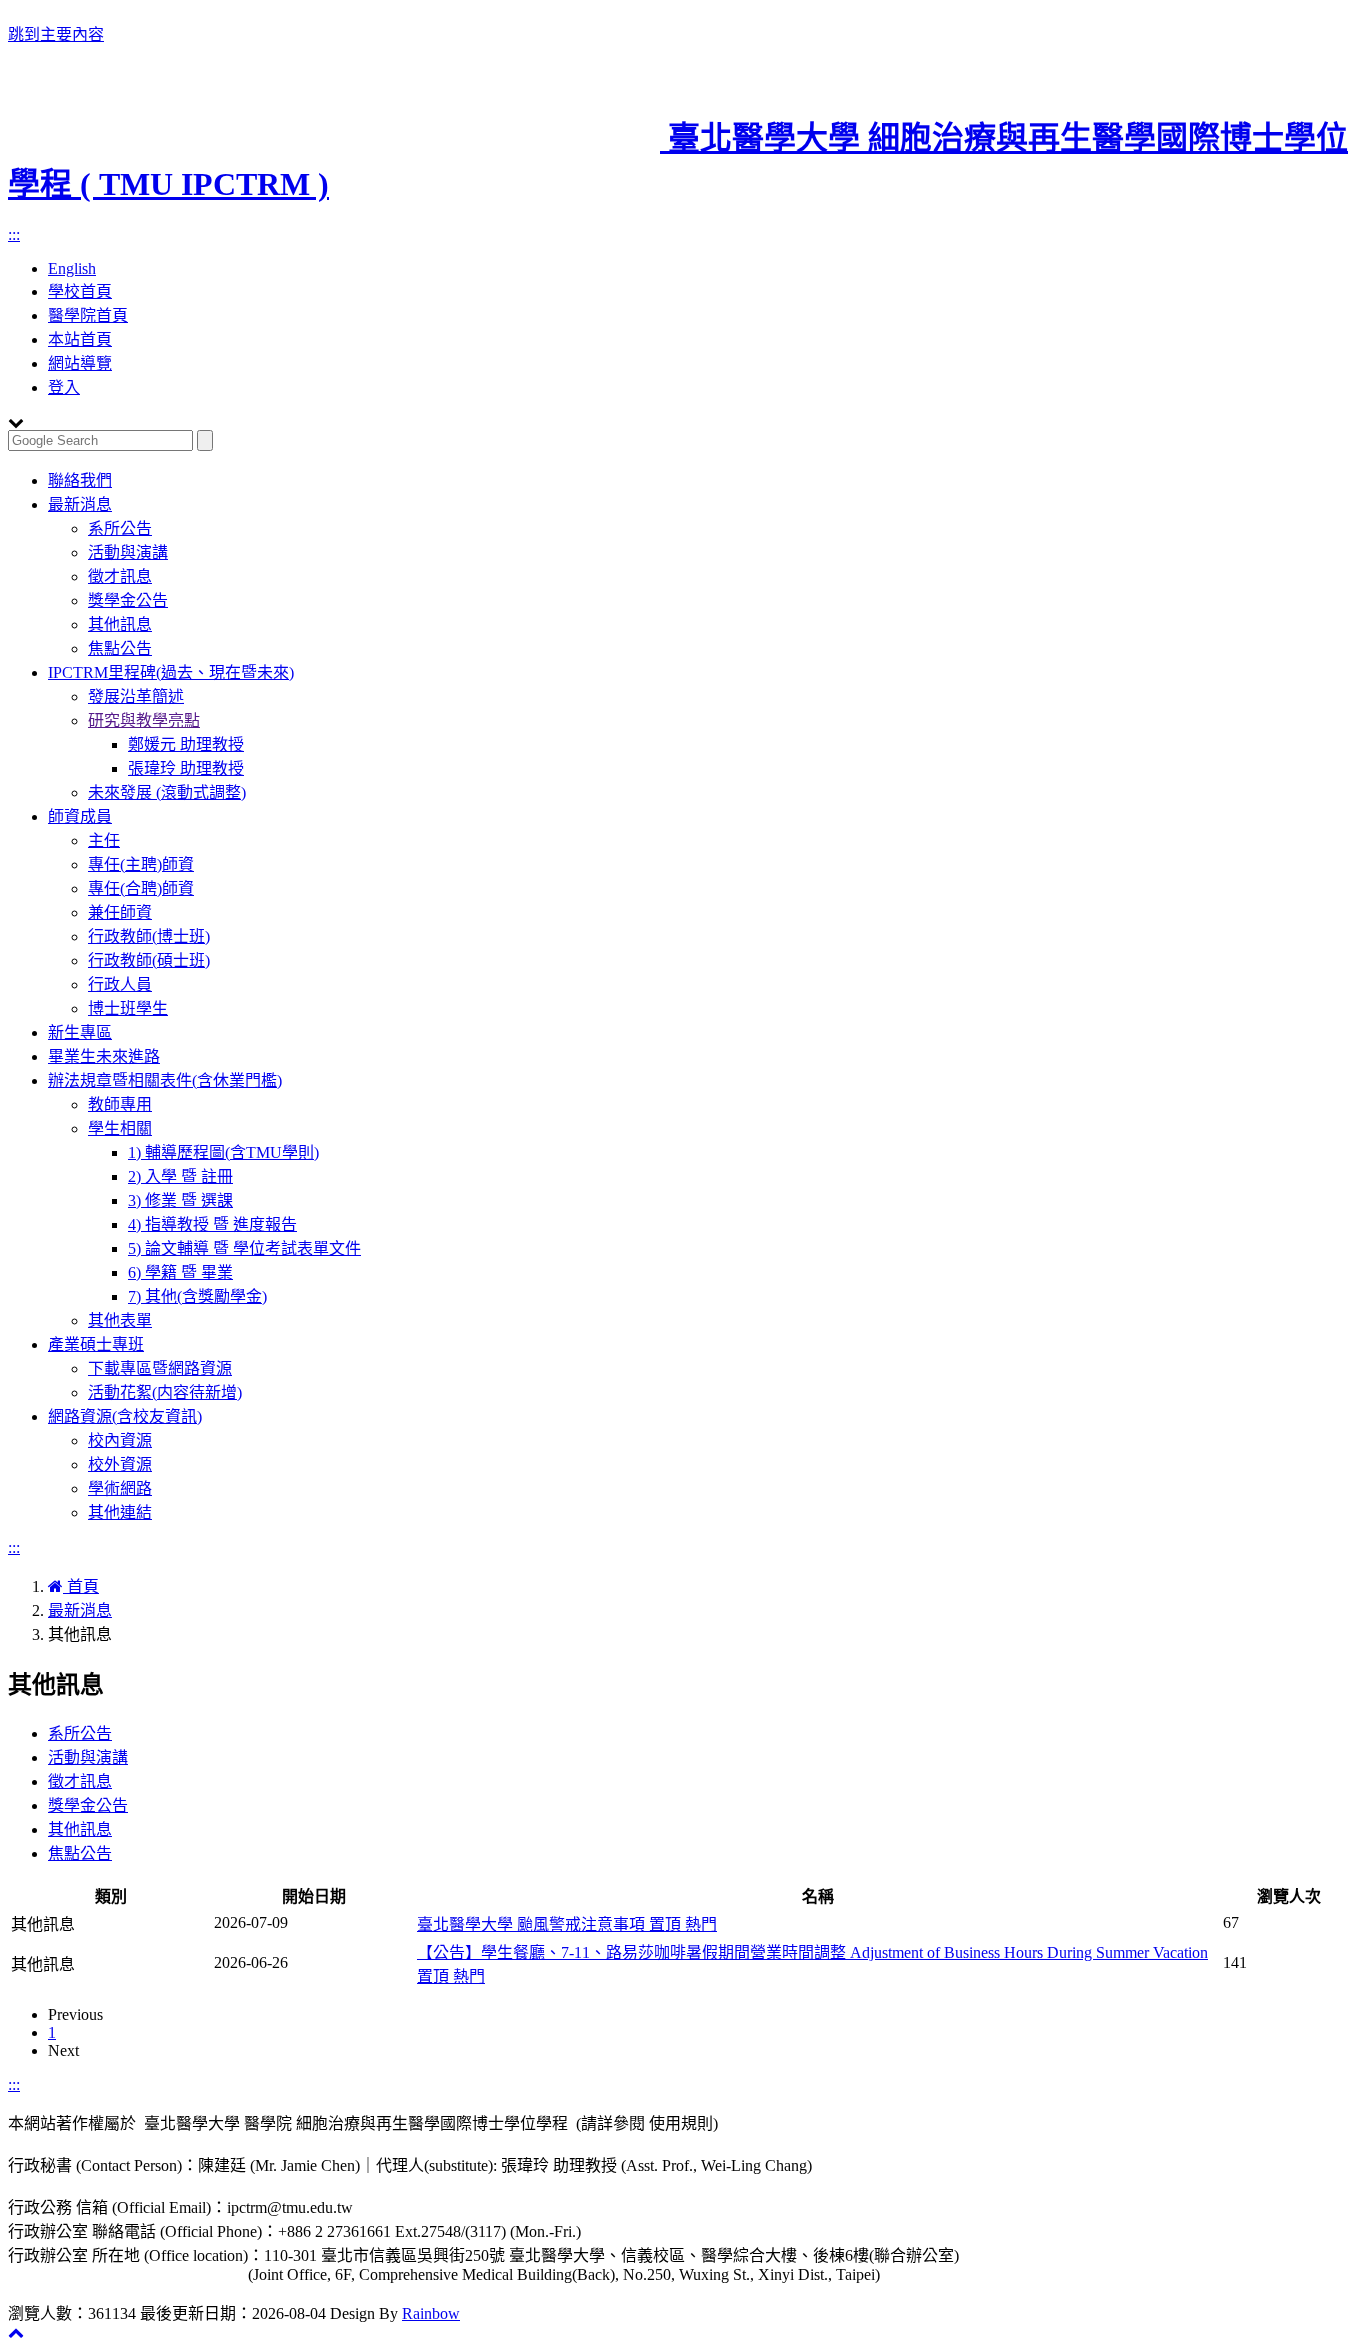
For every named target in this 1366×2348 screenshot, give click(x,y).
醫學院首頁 (88, 315)
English (72, 268)
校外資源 (120, 1464)
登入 (64, 387)
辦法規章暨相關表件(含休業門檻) (165, 1080)
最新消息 (80, 504)
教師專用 (120, 1104)
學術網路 (120, 1488)
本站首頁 (80, 339)
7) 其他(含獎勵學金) (197, 1296)
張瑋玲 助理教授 (186, 768)
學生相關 (120, 1128)
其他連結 (120, 1512)
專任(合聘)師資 (141, 888)
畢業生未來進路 (104, 1056)
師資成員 (80, 816)
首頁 (81, 1586)
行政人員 (120, 984)
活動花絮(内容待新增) (165, 1392)
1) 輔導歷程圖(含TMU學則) (223, 1152)
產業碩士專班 (96, 1344)
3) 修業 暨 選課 (180, 1200)
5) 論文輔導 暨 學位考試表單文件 (244, 1248)
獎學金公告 (128, 600)
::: (14, 234)
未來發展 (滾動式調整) (167, 792)
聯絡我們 (80, 480)
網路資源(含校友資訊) (125, 1416)
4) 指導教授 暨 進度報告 (212, 1224)
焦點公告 (120, 648)
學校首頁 (80, 291)
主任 (104, 840)
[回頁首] (16, 2332)
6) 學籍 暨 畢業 (180, 1272)
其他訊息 (120, 624)
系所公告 (120, 528)
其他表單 (120, 1320)
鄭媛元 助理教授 (186, 744)
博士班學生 (128, 1008)
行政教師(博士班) (149, 936)
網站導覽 (80, 363)
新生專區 (80, 1032)
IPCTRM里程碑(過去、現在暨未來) (171, 672)
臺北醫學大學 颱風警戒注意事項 (567, 1924)
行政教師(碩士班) (149, 960)
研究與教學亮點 (144, 720)
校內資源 (120, 1440)
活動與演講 (128, 552)
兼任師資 (120, 912)
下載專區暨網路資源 (160, 1368)
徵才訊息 (120, 576)
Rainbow (431, 2313)
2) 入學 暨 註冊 (180, 1176)
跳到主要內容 (56, 34)
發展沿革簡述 (136, 696)
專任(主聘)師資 (141, 864)
